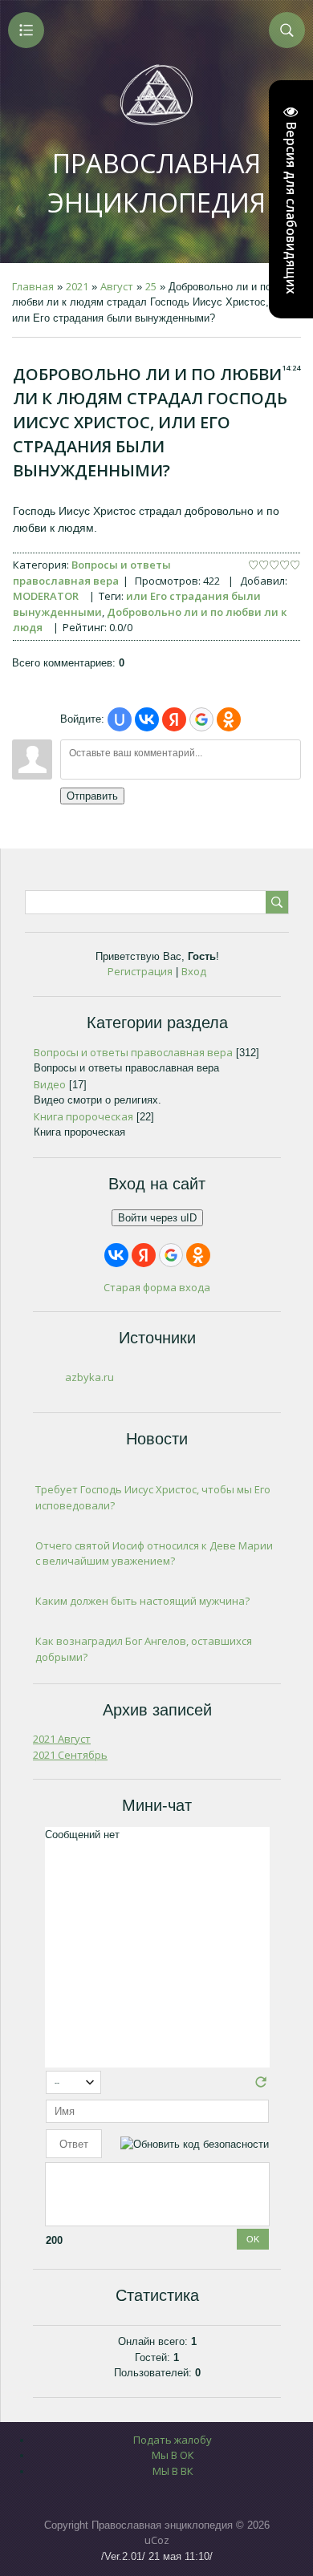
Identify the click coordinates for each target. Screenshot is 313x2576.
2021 (77, 286)
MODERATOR (46, 596)
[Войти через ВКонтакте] (147, 719)
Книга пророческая (83, 1116)
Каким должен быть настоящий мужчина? (142, 1601)
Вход (194, 971)
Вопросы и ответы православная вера (92, 573)
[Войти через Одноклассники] (229, 719)
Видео (50, 1084)
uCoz (157, 2540)
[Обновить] (261, 2086)
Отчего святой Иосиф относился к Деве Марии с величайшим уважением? (154, 1553)
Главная (33, 286)
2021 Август (62, 1739)
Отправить (92, 796)
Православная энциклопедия (156, 183)
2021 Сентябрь (70, 1755)
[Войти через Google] (201, 719)
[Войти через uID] (120, 719)
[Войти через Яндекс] (174, 719)
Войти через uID (157, 1218)
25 (151, 286)
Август (117, 286)
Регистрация (140, 971)
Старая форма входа (157, 1287)
